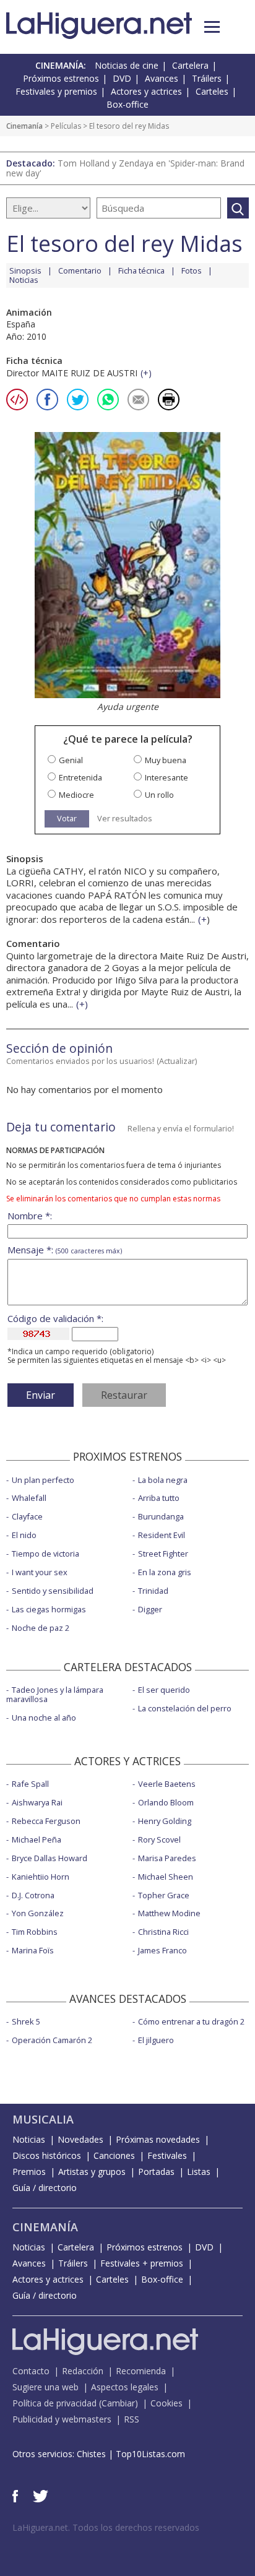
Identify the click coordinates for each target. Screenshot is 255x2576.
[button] (212, 27)
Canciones (114, 2155)
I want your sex (40, 1572)
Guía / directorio (45, 2188)
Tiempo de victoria (45, 1554)
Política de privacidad (54, 2403)
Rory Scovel (159, 1839)
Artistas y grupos (92, 2172)
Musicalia (43, 2119)
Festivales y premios (56, 91)
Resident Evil (162, 1535)
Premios (29, 2172)
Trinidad (153, 1591)
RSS (132, 2419)
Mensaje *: (65, 1250)
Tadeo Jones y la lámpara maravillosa (55, 1694)
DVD (122, 78)
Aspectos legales (125, 2387)
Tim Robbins (35, 1932)
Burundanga (161, 1516)
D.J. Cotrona (33, 1895)
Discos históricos (47, 2155)
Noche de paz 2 (41, 1628)
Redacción (83, 2371)
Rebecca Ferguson (46, 1821)
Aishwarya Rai (37, 1802)
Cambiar (118, 2403)
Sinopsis (25, 270)
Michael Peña (37, 1839)
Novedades (80, 2139)
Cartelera (190, 65)
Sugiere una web (45, 2387)
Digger (150, 1609)
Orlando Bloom (166, 1802)
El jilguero (156, 2040)
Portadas (156, 2172)
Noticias (24, 280)
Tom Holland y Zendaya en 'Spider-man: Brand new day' (125, 168)
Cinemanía (24, 126)
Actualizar (177, 1061)
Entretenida (80, 778)
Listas (199, 2172)
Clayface (27, 1516)
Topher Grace (164, 1895)
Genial (71, 760)
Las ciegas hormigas (49, 1609)
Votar (67, 818)
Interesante (166, 778)
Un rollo (159, 795)
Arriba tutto (159, 1498)
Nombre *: (30, 1216)
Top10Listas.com (150, 2454)
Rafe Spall (30, 1784)
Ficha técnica (141, 270)
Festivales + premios (142, 2263)
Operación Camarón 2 (52, 2040)
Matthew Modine (169, 1913)
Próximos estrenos (61, 78)
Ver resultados (125, 819)
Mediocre (76, 795)
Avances (162, 78)
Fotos (192, 270)
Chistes (91, 2454)
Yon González (38, 1913)
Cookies (166, 2403)
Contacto (31, 2371)
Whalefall (29, 1498)
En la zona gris (165, 1572)
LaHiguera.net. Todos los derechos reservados (106, 2527)
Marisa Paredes (167, 1858)
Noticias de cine (127, 65)
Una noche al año (44, 1718)
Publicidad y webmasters (62, 2419)
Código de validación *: (55, 1319)
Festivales (167, 2155)
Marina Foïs (33, 1950)
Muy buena (166, 760)
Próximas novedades (158, 2139)
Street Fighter (163, 1554)
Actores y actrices (146, 91)
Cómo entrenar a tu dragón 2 (191, 2021)
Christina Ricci (163, 1932)
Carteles (212, 91)
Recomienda (141, 2371)
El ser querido (164, 1690)
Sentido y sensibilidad (53, 1591)
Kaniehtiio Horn (41, 1877)
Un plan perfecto (43, 1480)
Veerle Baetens (167, 1784)
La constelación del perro (185, 1708)
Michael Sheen (166, 1877)
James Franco (162, 1950)
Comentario (80, 270)
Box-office (127, 104)
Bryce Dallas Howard (50, 1858)
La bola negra (163, 1480)
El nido (24, 1535)
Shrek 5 (26, 2021)
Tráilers (207, 78)
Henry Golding (165, 1821)
